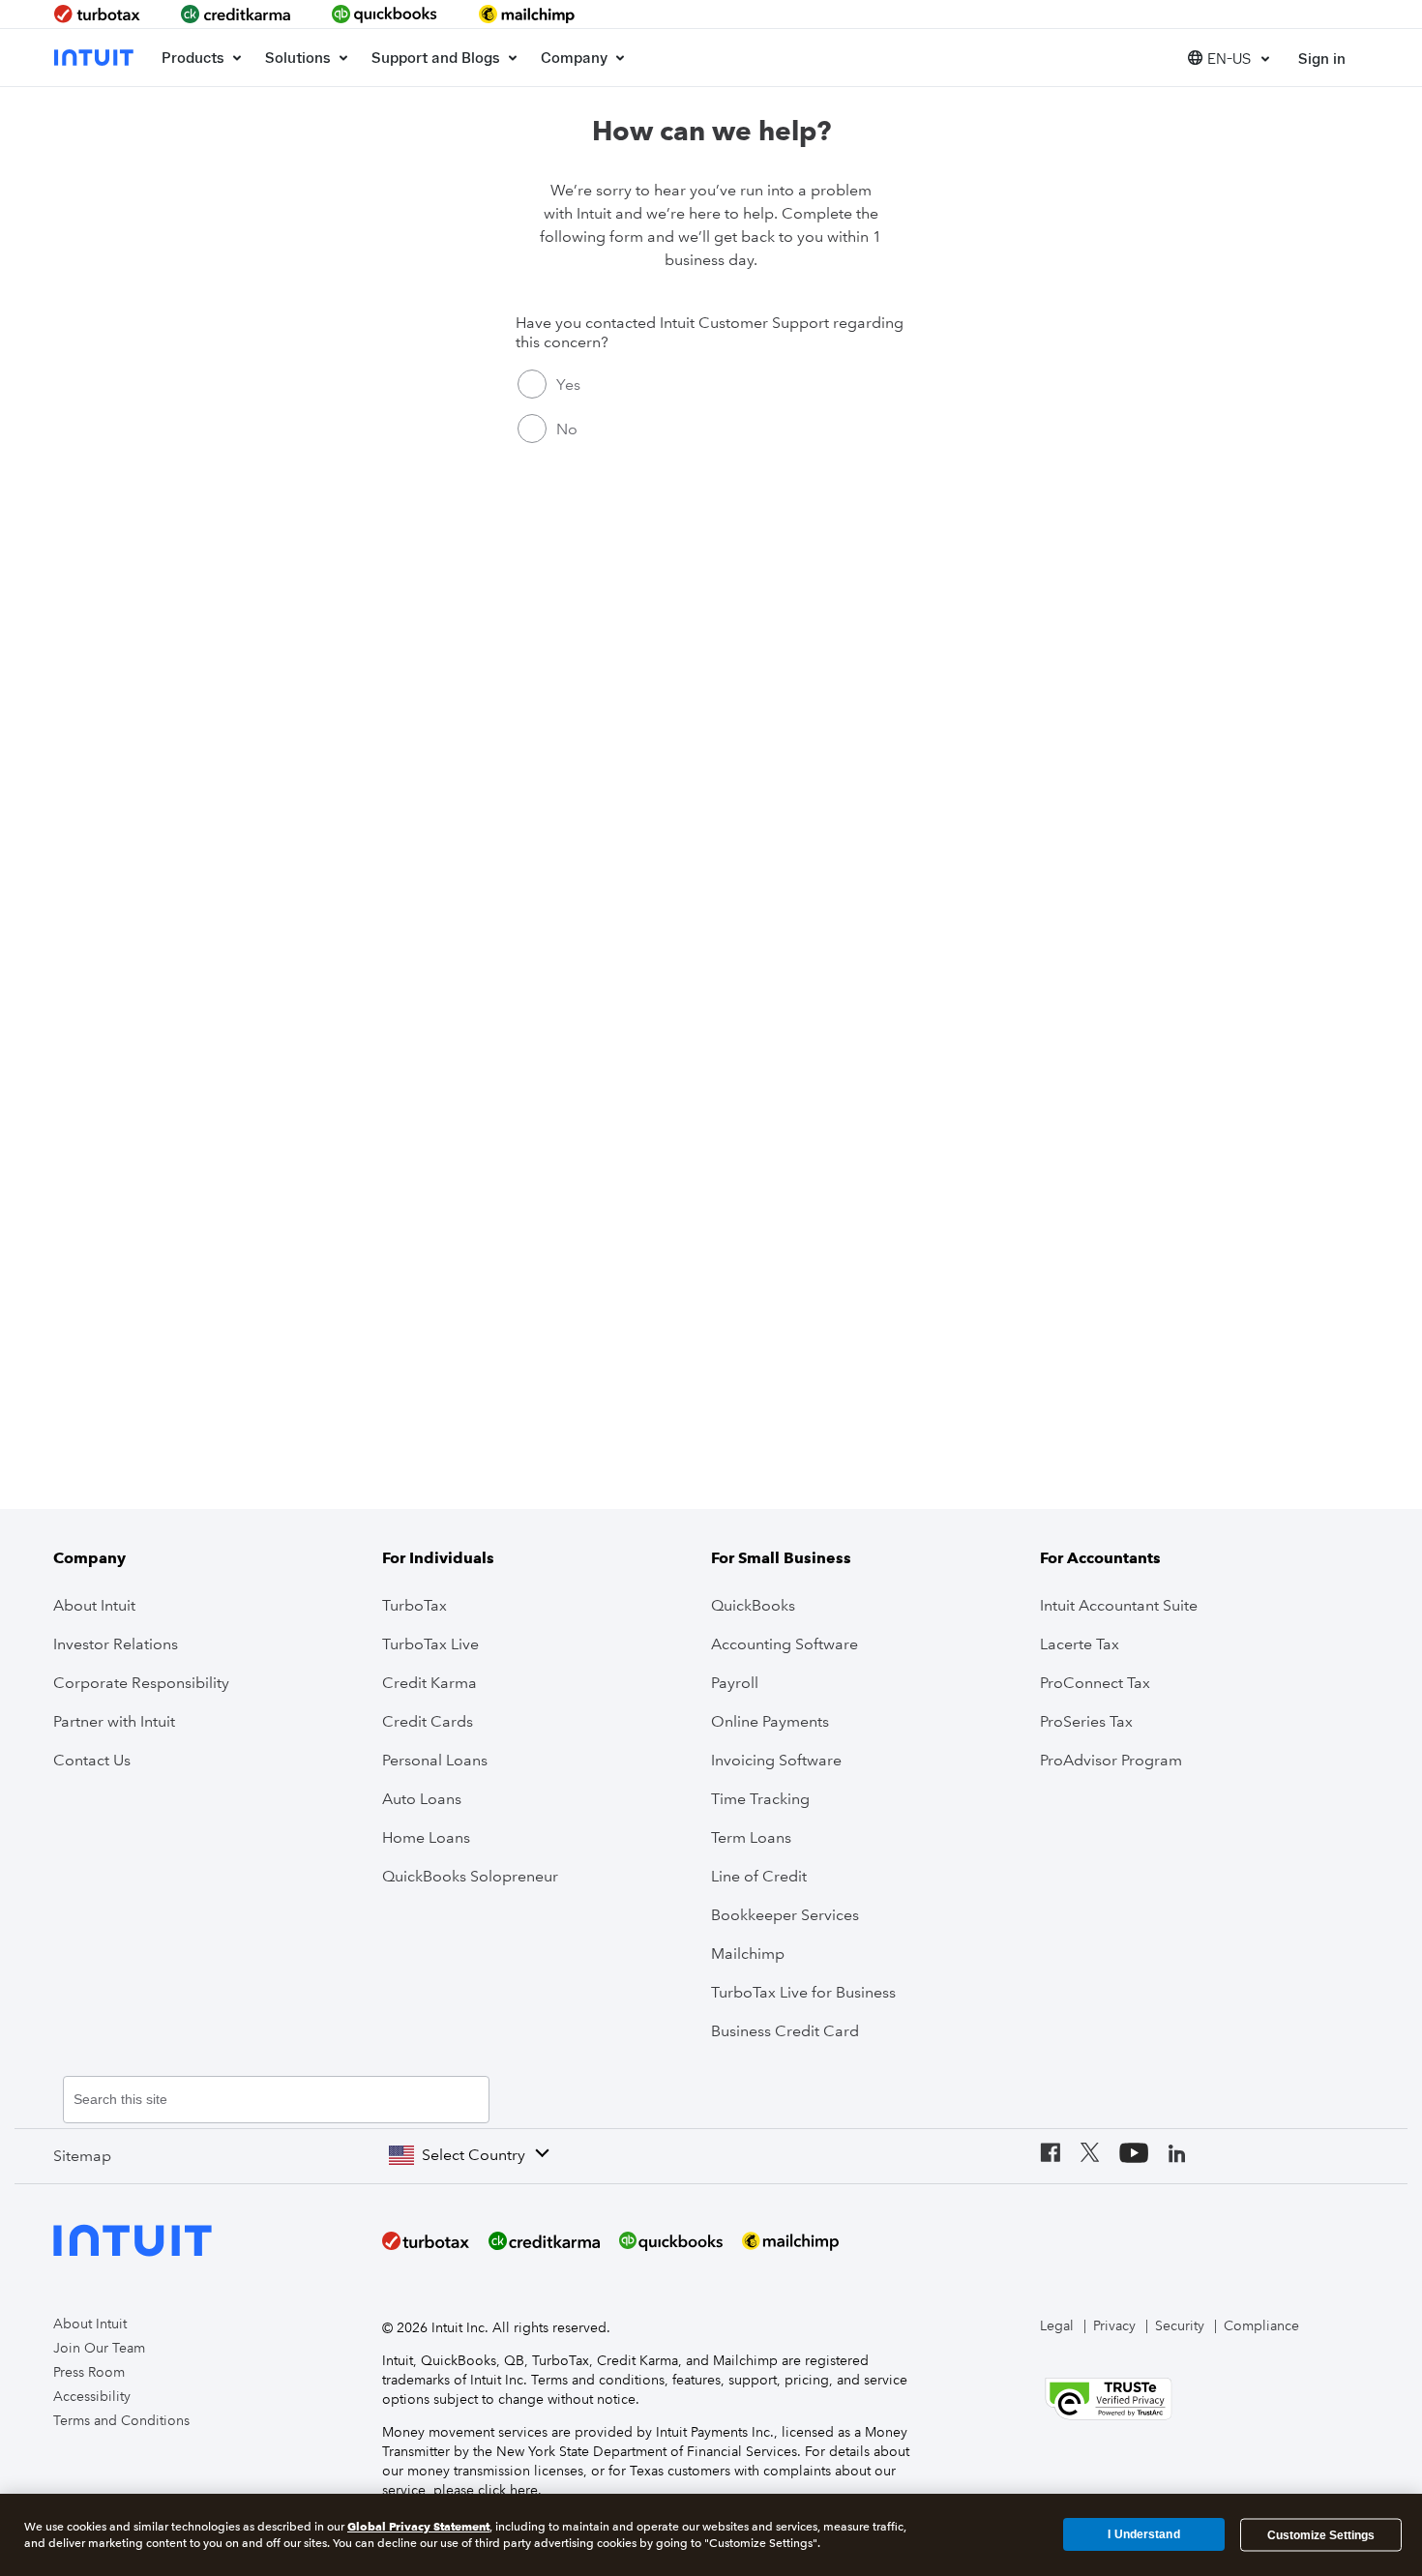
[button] (1229, 58)
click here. (510, 2490)
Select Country (474, 2155)
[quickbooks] (385, 14)
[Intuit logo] (96, 58)
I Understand (1143, 2534)
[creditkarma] (236, 14)
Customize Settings (1321, 2534)
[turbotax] (99, 14)
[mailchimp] (528, 14)
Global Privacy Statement (418, 2526)
